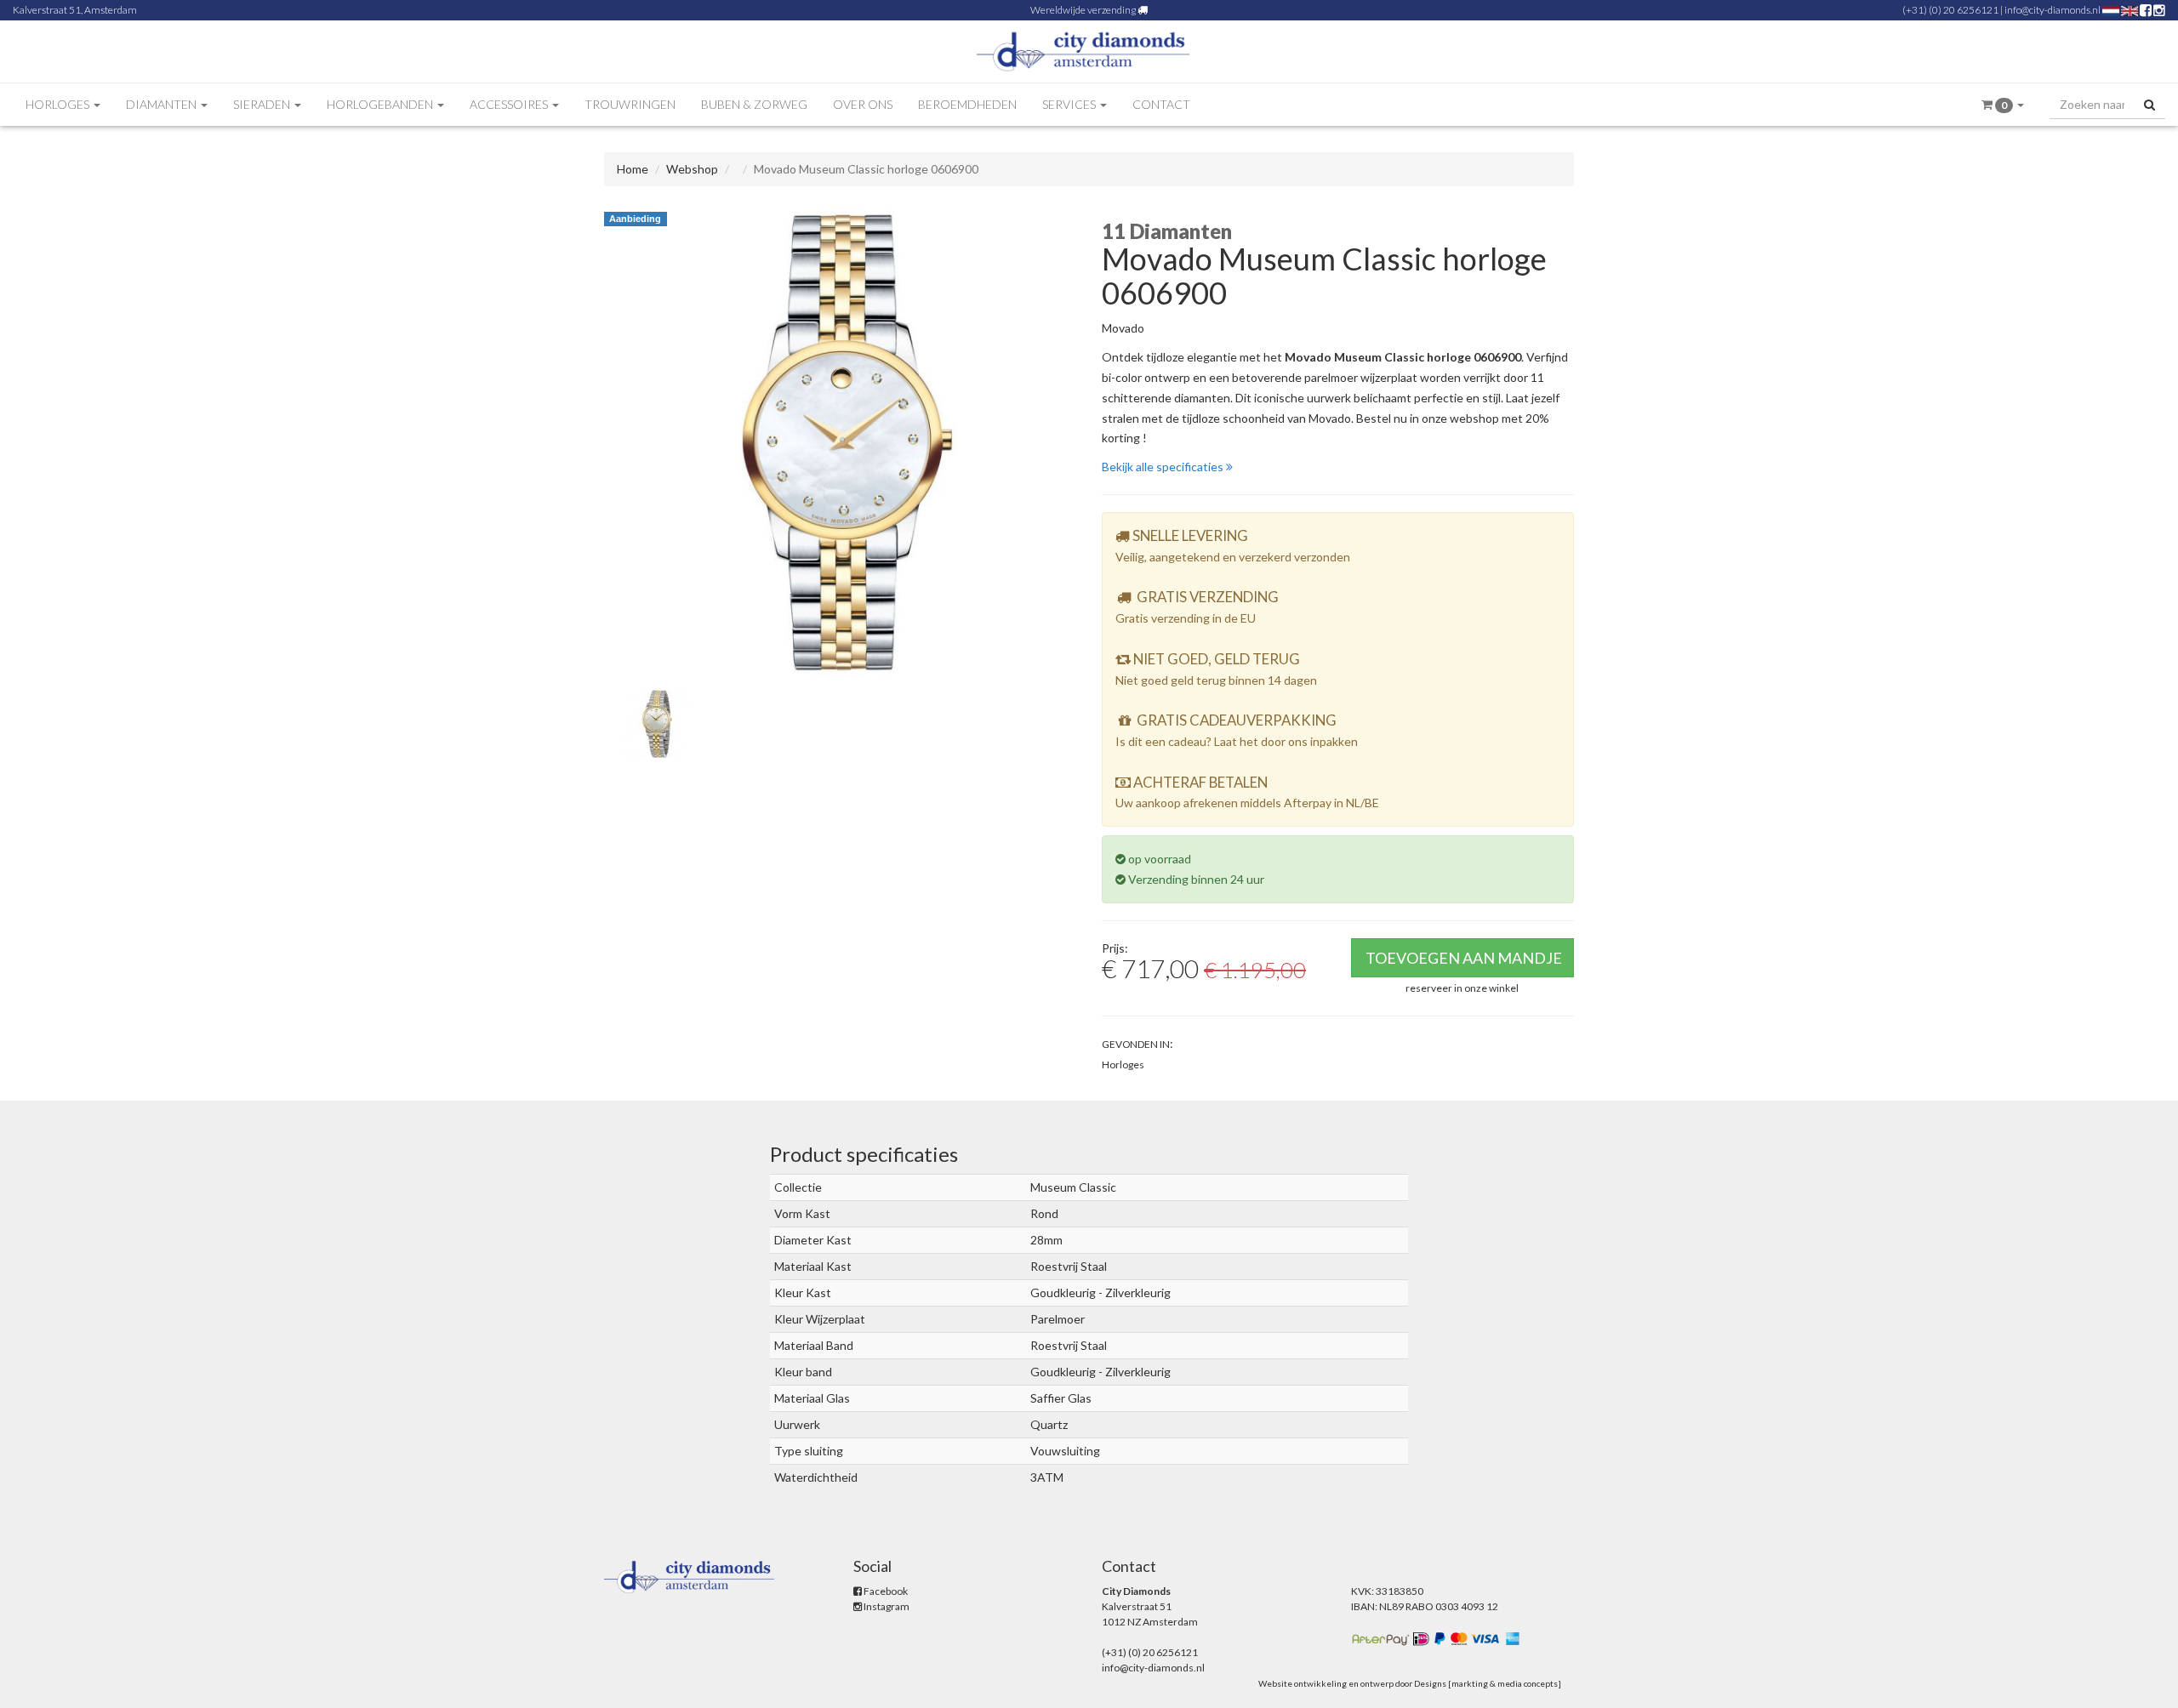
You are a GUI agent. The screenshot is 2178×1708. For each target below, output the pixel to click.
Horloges (1123, 1065)
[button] (2003, 105)
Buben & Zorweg (754, 104)
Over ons (863, 104)
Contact (1161, 104)
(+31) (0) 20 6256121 (1950, 10)
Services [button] (1070, 104)
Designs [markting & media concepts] (1488, 1683)
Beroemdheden (967, 104)
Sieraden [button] (263, 104)
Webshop (692, 169)
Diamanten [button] (162, 104)
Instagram (886, 1606)
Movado (1123, 328)
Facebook (885, 1591)
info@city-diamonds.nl (2053, 10)
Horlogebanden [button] (381, 104)
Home (633, 169)
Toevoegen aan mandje (1464, 958)
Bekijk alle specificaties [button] (1164, 467)
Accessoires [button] (510, 104)
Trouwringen (630, 104)
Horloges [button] (59, 104)
